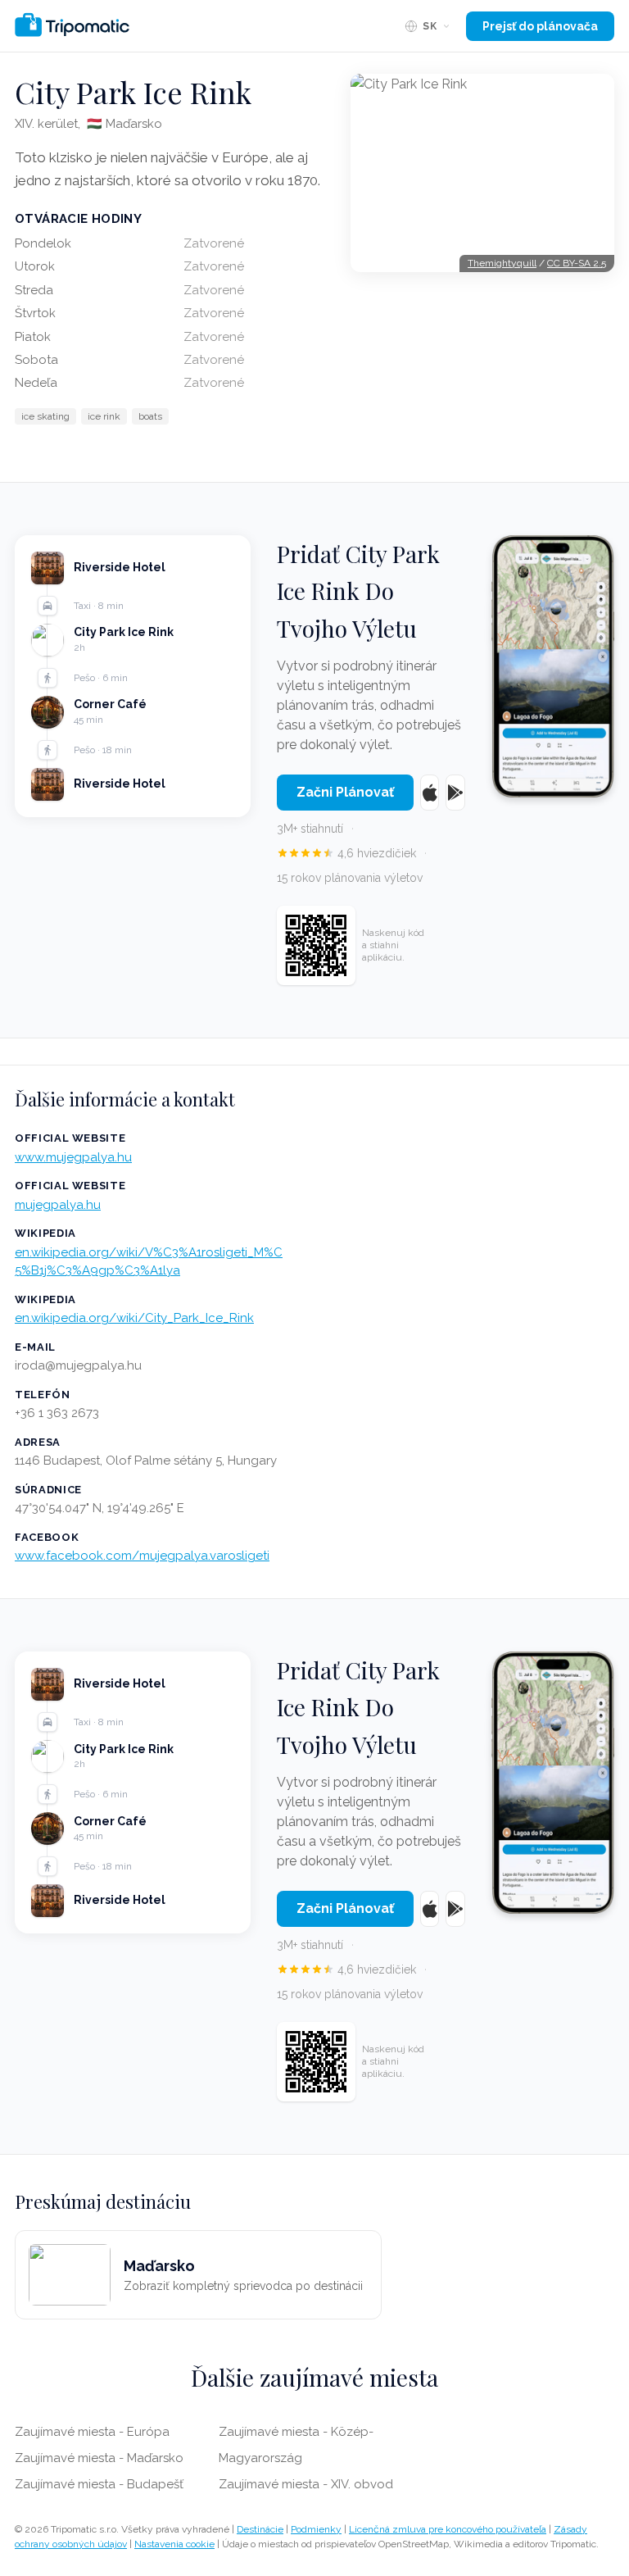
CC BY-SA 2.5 (577, 263)
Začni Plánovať (345, 792)
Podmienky (316, 2529)
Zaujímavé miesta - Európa (92, 2432)
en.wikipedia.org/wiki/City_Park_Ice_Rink (134, 1318)
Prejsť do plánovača (540, 26)
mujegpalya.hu (58, 1205)
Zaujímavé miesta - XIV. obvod (306, 2484)
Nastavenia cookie (174, 2544)
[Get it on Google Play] (455, 793)
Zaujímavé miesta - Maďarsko (99, 2458)
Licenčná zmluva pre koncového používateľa (448, 2529)
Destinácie (260, 2529)
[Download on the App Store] (430, 793)
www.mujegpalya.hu (73, 1157)
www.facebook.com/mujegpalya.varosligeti (142, 1556)
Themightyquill (502, 263)
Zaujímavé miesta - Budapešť (99, 2484)
